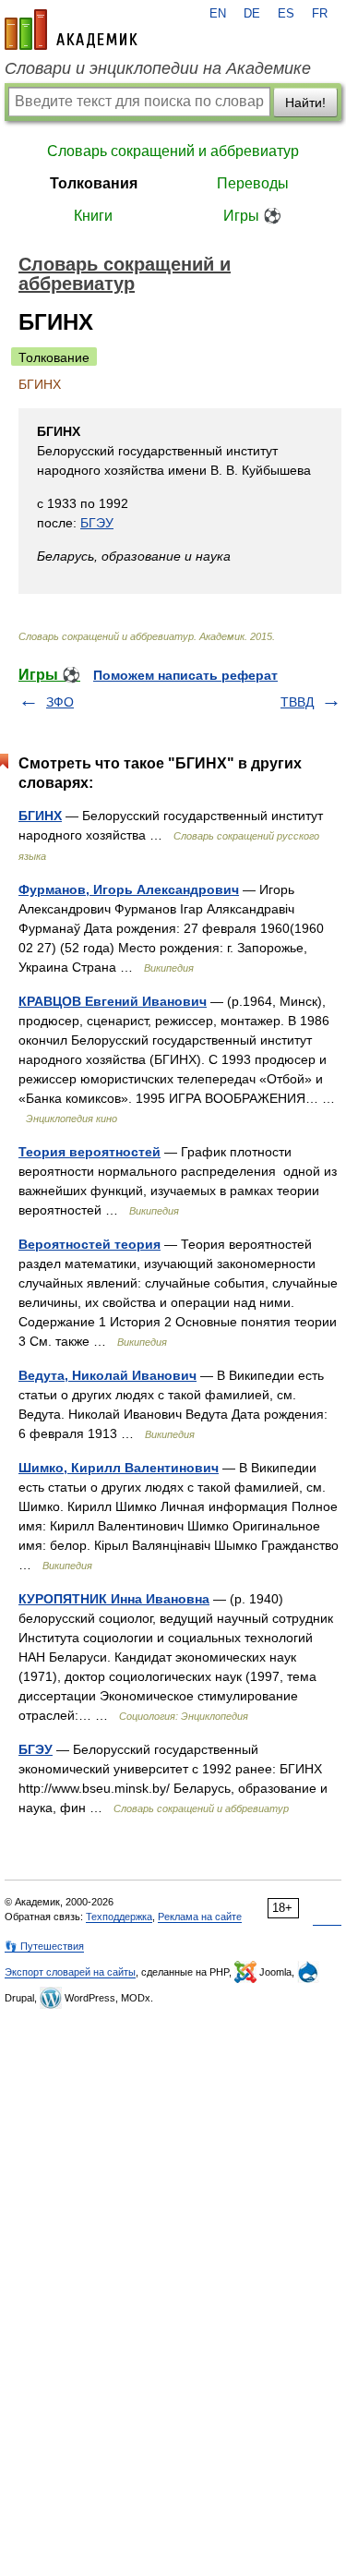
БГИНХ (40, 816)
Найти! (305, 103)
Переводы (253, 183)
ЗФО (60, 702)
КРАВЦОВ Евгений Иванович (113, 1001)
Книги (93, 216)
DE (252, 14)
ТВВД (297, 702)
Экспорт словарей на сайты (70, 1972)
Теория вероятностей (89, 1152)
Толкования (94, 183)
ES (286, 14)
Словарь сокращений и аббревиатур (173, 151)
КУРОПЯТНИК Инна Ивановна (114, 1599)
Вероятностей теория (89, 1244)
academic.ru (71, 30)
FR (320, 14)
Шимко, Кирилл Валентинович (119, 1468)
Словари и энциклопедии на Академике (158, 68)
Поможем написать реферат (185, 675)
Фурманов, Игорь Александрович (129, 889)
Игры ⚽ (252, 216)
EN (218, 14)
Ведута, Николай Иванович (107, 1375)
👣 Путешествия (44, 1946)
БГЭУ (97, 523)
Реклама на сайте (200, 1917)
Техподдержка (119, 1917)
